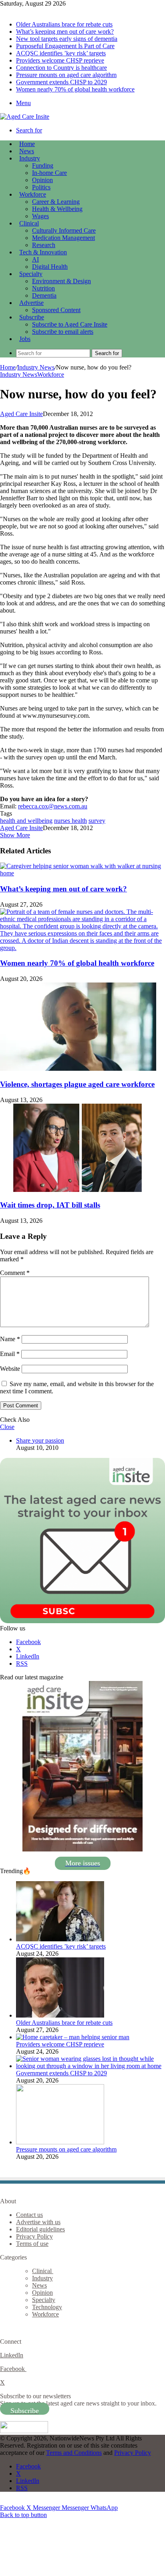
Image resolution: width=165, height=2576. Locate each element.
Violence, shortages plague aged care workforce (77, 1084)
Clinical (29, 223)
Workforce (33, 194)
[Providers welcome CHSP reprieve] (73, 2037)
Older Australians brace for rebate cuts (64, 24)
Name (10, 1339)
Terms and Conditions (74, 2453)
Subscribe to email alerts (63, 332)
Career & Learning (56, 202)
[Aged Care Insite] (25, 117)
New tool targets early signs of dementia (67, 39)
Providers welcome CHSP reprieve (60, 60)
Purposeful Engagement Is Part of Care (65, 46)
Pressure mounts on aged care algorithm (66, 75)
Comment (15, 1273)
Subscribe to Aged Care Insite (70, 324)
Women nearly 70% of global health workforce (75, 89)
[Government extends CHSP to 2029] (91, 2066)
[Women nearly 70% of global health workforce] (82, 948)
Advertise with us (38, 2222)
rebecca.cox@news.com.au (53, 806)
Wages (40, 216)
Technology (47, 2307)
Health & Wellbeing (57, 209)
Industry (30, 158)
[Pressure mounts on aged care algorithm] (60, 2142)
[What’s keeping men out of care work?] (82, 873)
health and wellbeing (26, 821)
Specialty (31, 274)
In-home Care (49, 173)
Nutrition (43, 288)
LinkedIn (12, 2355)
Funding (43, 165)
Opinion (42, 180)
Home (8, 367)
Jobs (25, 339)
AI (35, 259)
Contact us (29, 2215)
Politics (41, 187)
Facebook (13, 2369)
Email (10, 1354)
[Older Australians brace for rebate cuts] (60, 2015)
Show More (15, 835)
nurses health (70, 821)
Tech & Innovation (43, 252)
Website (10, 1369)
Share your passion (40, 1440)
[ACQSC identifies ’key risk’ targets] (60, 1939)
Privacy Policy (34, 2236)
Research (44, 245)
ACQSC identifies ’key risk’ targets (61, 53)
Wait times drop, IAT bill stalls (50, 1205)
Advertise (31, 303)
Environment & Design (61, 281)
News (27, 151)
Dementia (44, 295)
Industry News (36, 367)
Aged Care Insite (21, 414)
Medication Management (63, 238)
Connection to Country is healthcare (61, 68)
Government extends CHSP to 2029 (61, 82)
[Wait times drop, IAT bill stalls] (78, 1190)
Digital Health (50, 267)
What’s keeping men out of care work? (65, 31)
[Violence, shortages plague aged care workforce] (78, 1069)
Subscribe (32, 317)
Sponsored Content (56, 310)
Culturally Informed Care (64, 230)
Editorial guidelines (40, 2229)
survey (97, 821)
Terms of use (32, 2244)
